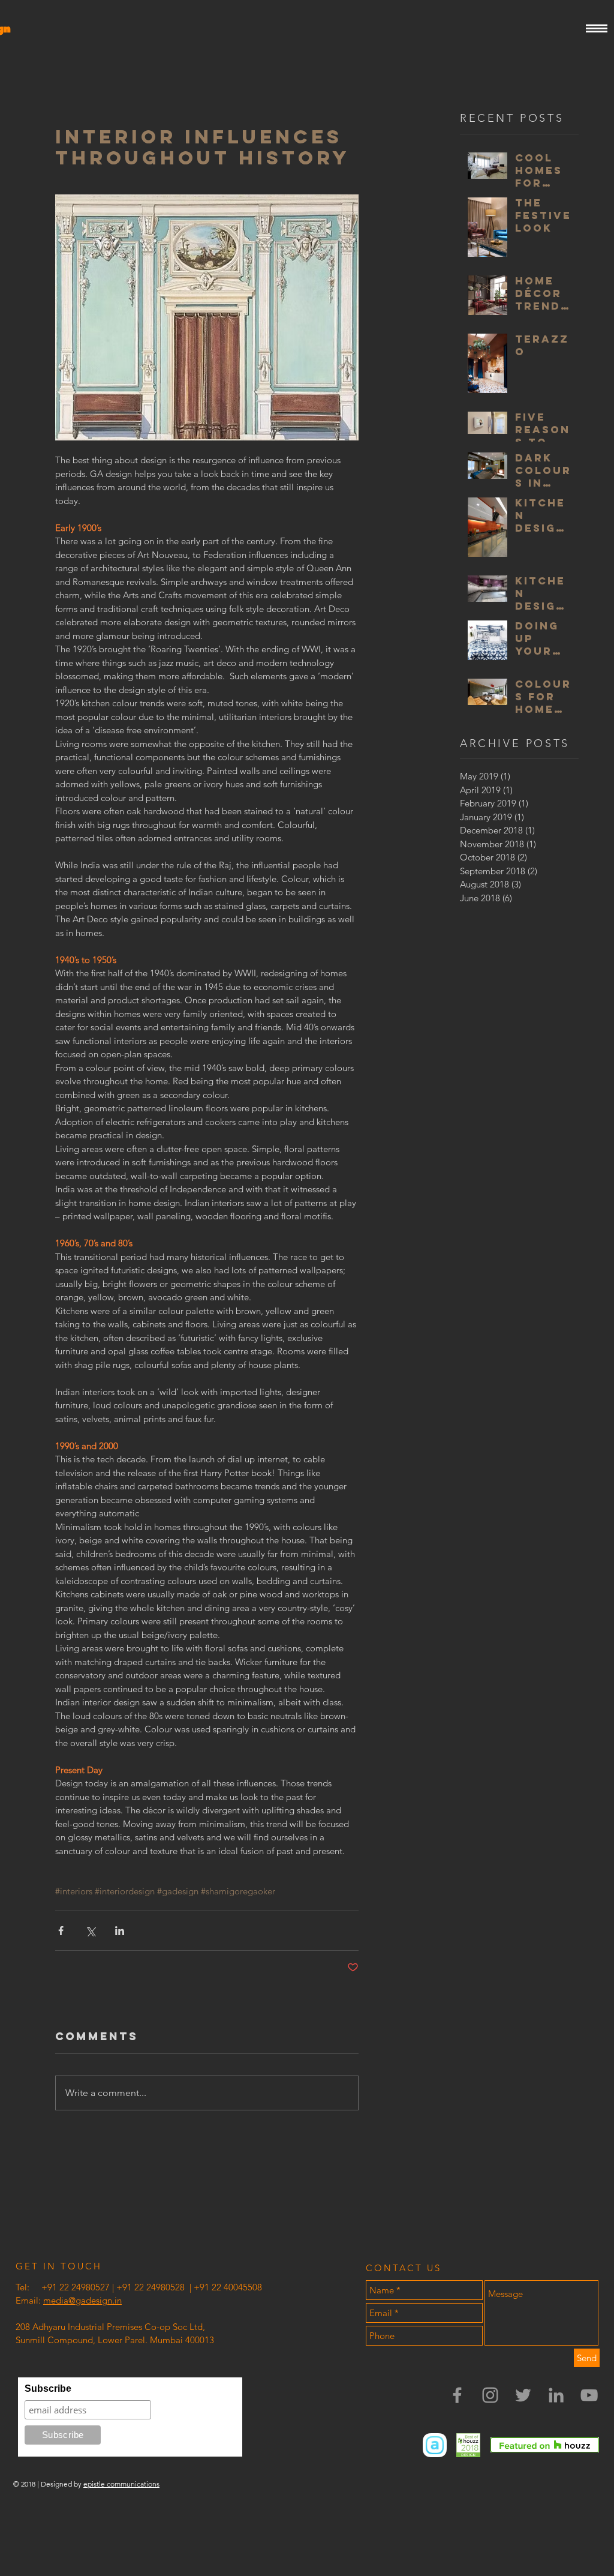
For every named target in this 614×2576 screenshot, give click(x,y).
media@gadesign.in (82, 2300)
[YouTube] (589, 2395)
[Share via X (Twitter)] (90, 1931)
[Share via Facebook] (61, 1931)
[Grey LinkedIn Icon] (556, 2395)
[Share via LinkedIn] (120, 1931)
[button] (597, 29)
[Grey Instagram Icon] (490, 2395)
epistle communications (121, 2484)
